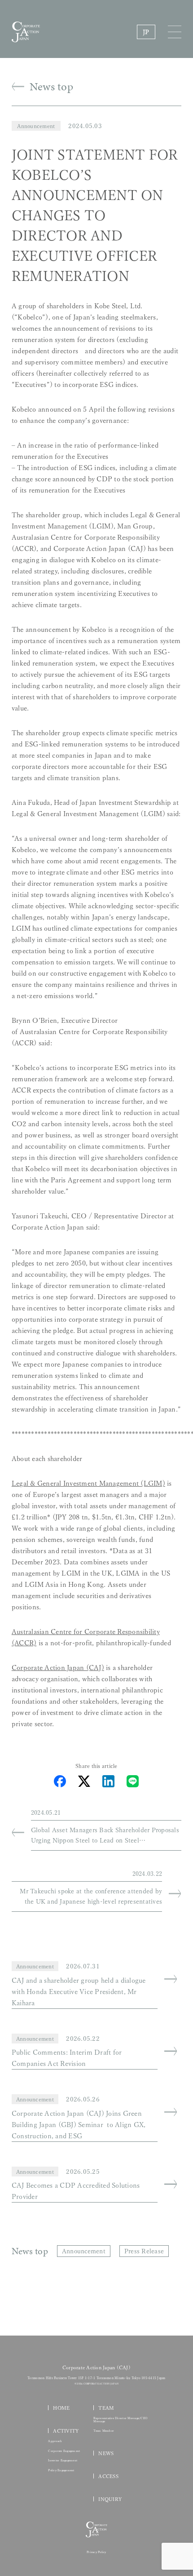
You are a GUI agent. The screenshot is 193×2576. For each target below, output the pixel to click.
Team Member (104, 2431)
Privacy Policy (96, 2552)
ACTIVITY (66, 2431)
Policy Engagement (61, 2470)
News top (51, 87)
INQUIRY (110, 2499)
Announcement (36, 126)
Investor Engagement (63, 2461)
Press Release (144, 2251)
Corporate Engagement (64, 2451)
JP (146, 32)
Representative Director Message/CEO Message (121, 2420)
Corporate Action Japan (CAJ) (58, 1668)
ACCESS (108, 2476)
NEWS (106, 2453)
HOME (61, 2408)
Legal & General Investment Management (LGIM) (88, 1483)
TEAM (106, 2408)
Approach (55, 2441)
